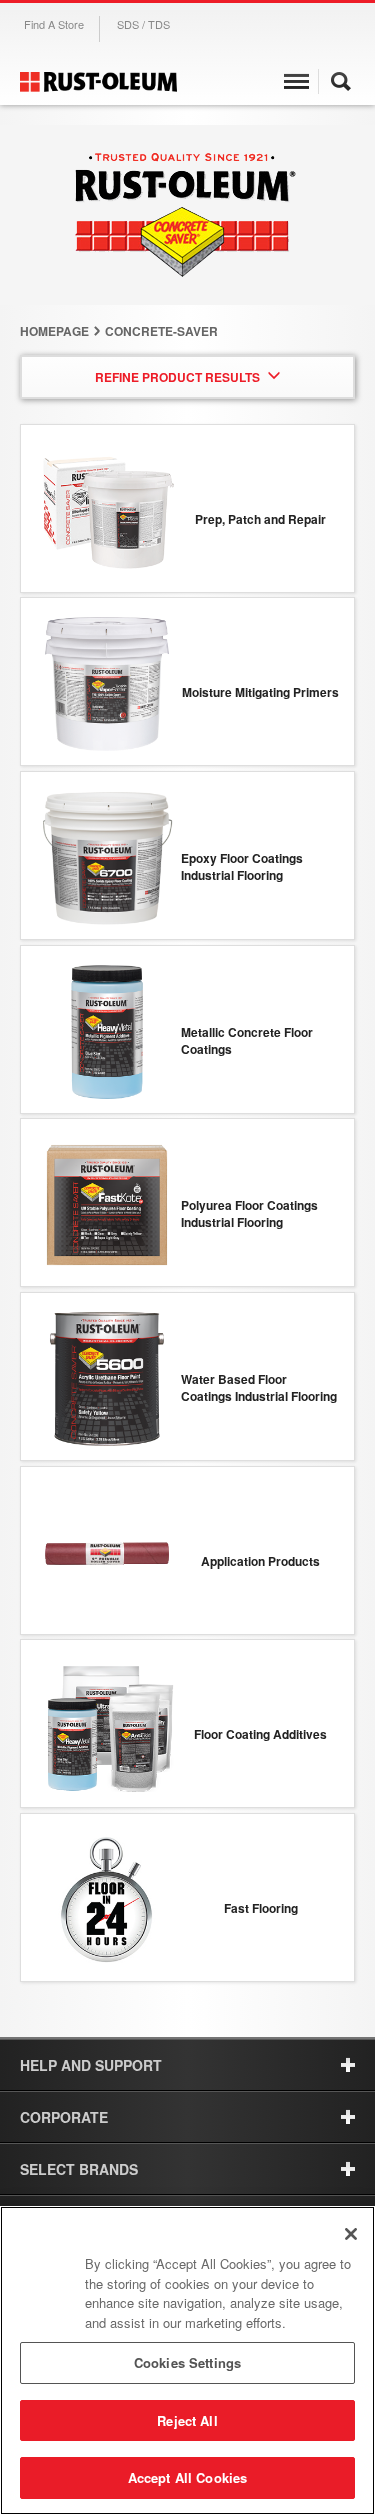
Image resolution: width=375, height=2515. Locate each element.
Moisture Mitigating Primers (260, 692)
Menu (296, 84)
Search (341, 84)
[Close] (351, 2234)
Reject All (187, 2420)
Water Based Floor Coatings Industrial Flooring (259, 1388)
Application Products (260, 1561)
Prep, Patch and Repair (260, 519)
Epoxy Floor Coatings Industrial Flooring (242, 867)
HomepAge (54, 331)
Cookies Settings (187, 2362)
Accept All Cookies (187, 2477)
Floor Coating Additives (260, 1734)
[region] (187, 2360)
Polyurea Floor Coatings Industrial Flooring (249, 1214)
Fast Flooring (261, 1908)
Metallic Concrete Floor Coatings (247, 1041)
